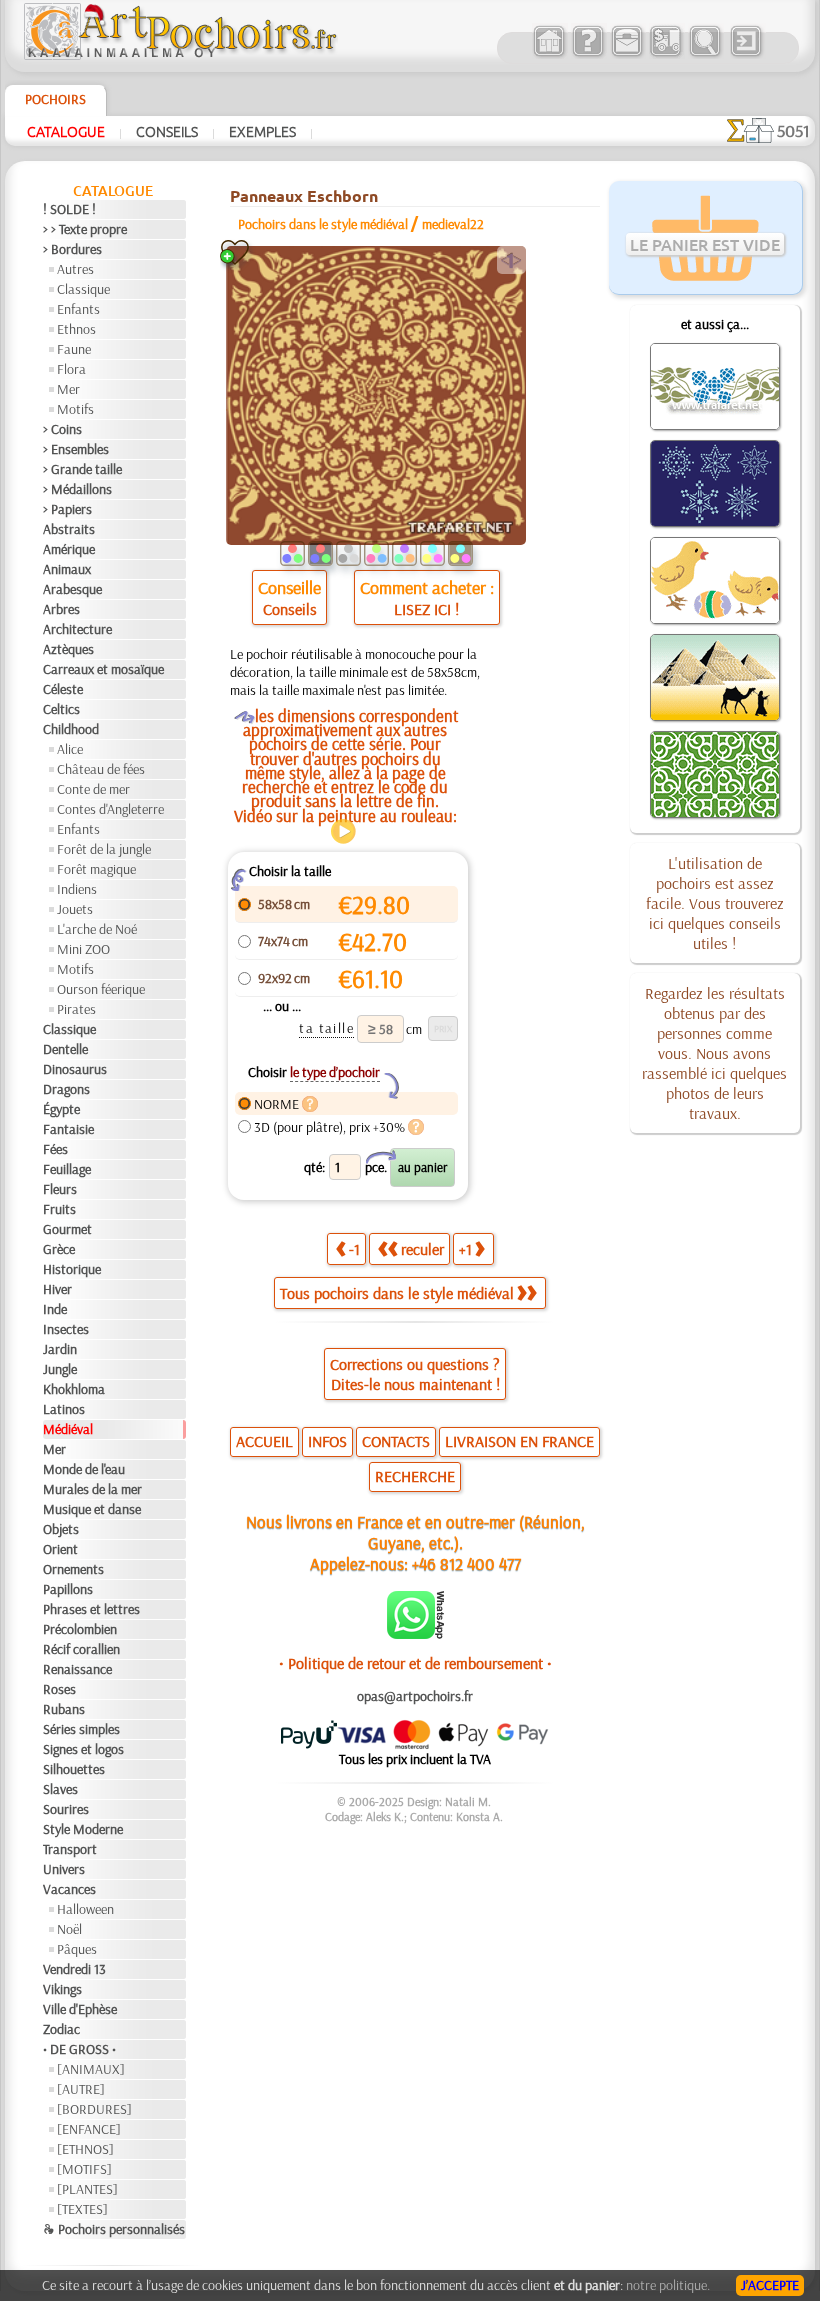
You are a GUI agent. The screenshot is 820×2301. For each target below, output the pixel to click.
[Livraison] (665, 54)
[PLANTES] (87, 2189)
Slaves (60, 1789)
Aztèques (68, 649)
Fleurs (60, 1189)
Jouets (75, 909)
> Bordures (72, 249)
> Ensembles (76, 449)
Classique (83, 289)
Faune (74, 349)
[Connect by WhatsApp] (415, 1634)
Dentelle (65, 1049)
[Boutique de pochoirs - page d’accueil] (179, 55)
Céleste (63, 689)
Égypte (61, 1109)
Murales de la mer (92, 1489)
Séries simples (81, 1729)
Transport (70, 1849)
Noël (69, 1929)
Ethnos (76, 329)
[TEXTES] (82, 2209)
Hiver (57, 1289)
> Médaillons (77, 489)
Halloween (85, 1909)
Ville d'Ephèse (80, 2009)
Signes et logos (83, 1749)
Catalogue (66, 131)
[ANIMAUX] (91, 2069)
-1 (354, 1249)
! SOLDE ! (69, 209)
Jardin (60, 1349)
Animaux (67, 569)
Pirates (76, 1009)
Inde (55, 1309)
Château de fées (101, 769)
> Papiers (67, 509)
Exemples (262, 131)
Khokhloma (74, 1389)
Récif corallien (81, 1649)
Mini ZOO (83, 949)
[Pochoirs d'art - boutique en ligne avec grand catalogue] (548, 54)
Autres (75, 269)
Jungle (60, 1369)
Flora (71, 369)
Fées (55, 1149)
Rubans (64, 1709)
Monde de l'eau (84, 1469)
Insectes (66, 1329)
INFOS (327, 1441)
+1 (465, 1249)
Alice (70, 749)
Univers (64, 1869)
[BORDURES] (94, 2109)
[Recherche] (704, 54)
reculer (422, 1249)
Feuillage (67, 1169)
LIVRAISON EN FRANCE (519, 1441)
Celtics (61, 709)
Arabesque (72, 589)
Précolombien (80, 1629)
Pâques (77, 1949)
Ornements (73, 1569)
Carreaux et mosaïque (103, 669)
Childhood (71, 729)
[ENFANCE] (89, 2129)
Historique (72, 1269)
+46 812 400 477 (466, 1563)
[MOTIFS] (84, 2169)
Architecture (77, 629)
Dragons (66, 1089)
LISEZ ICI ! (426, 609)
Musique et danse (92, 1509)
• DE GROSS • (79, 2049)
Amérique (69, 549)
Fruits (59, 1209)
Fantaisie (68, 1129)
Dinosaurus (75, 1069)
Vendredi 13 (74, 1969)
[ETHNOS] (85, 2149)
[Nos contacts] (626, 54)
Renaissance (77, 1669)
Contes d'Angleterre (110, 809)
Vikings (62, 1989)
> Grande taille (82, 469)
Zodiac (61, 2029)
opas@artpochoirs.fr (415, 1696)
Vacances (69, 1889)
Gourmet (67, 1229)
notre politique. (668, 2285)
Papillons (68, 1589)
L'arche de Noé (97, 929)
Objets (61, 1529)
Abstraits (69, 529)
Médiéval (68, 1429)
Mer (68, 389)
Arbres (61, 609)
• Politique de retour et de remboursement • (415, 1663)
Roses (59, 1689)
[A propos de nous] (587, 54)
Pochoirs (55, 99)
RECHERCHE (415, 1476)
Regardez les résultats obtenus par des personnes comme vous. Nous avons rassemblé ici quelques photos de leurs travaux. (714, 1053)
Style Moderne (83, 1829)
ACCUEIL (264, 1441)
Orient (60, 1549)
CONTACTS (396, 1441)
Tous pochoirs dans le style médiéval (397, 1293)
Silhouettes (74, 1769)
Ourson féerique (101, 989)
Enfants (78, 309)
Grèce (59, 1249)
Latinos (64, 1409)
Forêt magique (96, 869)
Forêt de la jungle (104, 849)
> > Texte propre (85, 229)
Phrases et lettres (91, 1609)
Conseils (167, 131)
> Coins (62, 429)
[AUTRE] (81, 2089)
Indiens (77, 889)
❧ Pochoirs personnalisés (114, 2229)
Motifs (75, 409)
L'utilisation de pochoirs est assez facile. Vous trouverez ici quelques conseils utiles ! (715, 903)
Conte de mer (93, 789)
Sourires (66, 1809)
